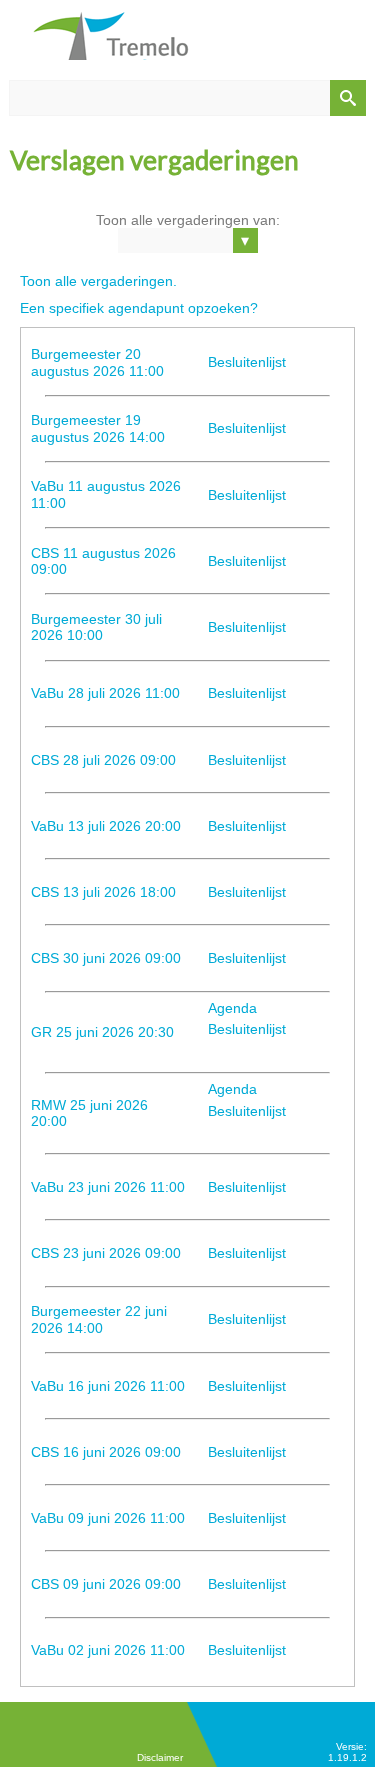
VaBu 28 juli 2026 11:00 (105, 693)
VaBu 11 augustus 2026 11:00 (106, 494)
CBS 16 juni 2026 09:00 (106, 1452)
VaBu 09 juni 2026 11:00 (108, 1518)
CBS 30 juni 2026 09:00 (106, 958)
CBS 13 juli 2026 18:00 (103, 892)
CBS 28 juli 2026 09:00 (103, 760)
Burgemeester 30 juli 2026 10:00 (96, 627)
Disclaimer (160, 1757)
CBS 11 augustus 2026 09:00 (103, 561)
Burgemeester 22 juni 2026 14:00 (99, 1319)
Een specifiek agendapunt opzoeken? (139, 308)
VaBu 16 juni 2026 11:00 (108, 1386)
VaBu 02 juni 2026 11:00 (108, 1650)
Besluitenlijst (247, 362)
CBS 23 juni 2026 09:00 (106, 1253)
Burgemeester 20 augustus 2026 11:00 (97, 362)
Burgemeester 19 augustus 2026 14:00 (98, 428)
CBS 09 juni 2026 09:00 (106, 1584)
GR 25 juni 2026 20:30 (102, 1032)
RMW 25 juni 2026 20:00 (89, 1113)
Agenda (232, 1008)
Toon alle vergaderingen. (98, 281)
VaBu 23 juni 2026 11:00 (108, 1187)
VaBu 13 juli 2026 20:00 (106, 826)
